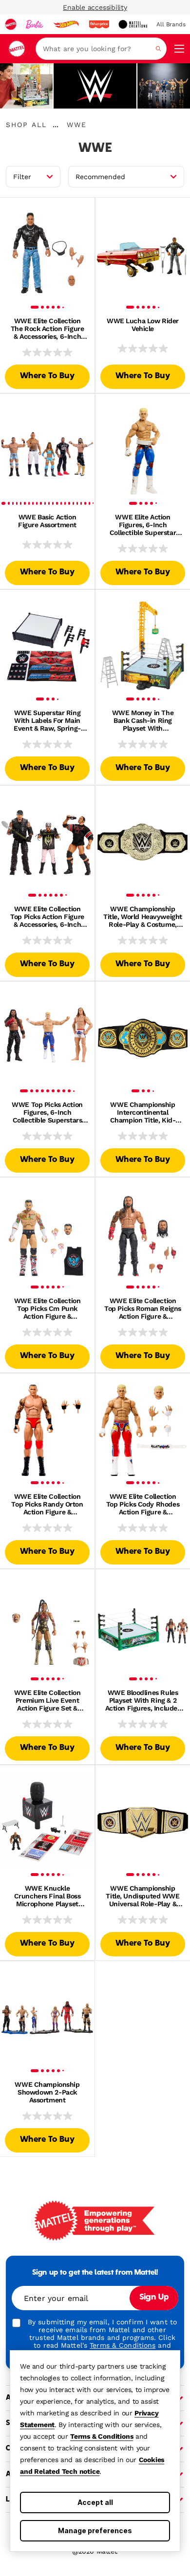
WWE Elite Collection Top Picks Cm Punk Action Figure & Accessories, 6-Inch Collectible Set (47, 1308)
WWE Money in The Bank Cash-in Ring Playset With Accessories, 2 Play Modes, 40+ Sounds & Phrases (143, 720)
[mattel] (11, 24)
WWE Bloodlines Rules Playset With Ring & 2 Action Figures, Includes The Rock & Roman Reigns (143, 1700)
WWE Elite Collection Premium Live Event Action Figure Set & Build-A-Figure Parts (47, 1700)
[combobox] (101, 49)
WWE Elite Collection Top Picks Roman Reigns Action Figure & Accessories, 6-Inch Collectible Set (143, 1308)
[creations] (133, 24)
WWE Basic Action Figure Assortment (47, 521)
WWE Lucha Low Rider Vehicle (143, 325)
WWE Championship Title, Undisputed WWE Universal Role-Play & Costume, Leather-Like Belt (142, 1896)
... (56, 125)
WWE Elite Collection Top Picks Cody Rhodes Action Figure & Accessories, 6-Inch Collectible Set (143, 1504)
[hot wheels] (66, 24)
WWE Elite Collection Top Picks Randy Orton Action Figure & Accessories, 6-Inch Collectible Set (47, 1504)
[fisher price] (99, 24)
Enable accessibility (95, 7)
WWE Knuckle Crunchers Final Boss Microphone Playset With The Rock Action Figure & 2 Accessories (47, 1896)
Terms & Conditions (102, 2436)
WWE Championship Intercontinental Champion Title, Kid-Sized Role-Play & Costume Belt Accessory (143, 1112)
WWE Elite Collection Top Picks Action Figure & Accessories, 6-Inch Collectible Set (47, 917)
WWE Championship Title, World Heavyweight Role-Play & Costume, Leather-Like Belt (143, 917)
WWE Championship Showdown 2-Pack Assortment (47, 2092)
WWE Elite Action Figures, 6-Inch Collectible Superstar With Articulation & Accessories (143, 525)
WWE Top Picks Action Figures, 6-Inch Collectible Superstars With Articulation (47, 1112)
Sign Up (154, 2298)
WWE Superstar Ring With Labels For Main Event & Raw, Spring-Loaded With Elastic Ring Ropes (47, 720)
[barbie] (35, 24)
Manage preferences (95, 2530)
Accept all (95, 2502)
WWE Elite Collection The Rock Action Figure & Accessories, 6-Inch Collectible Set (47, 329)
